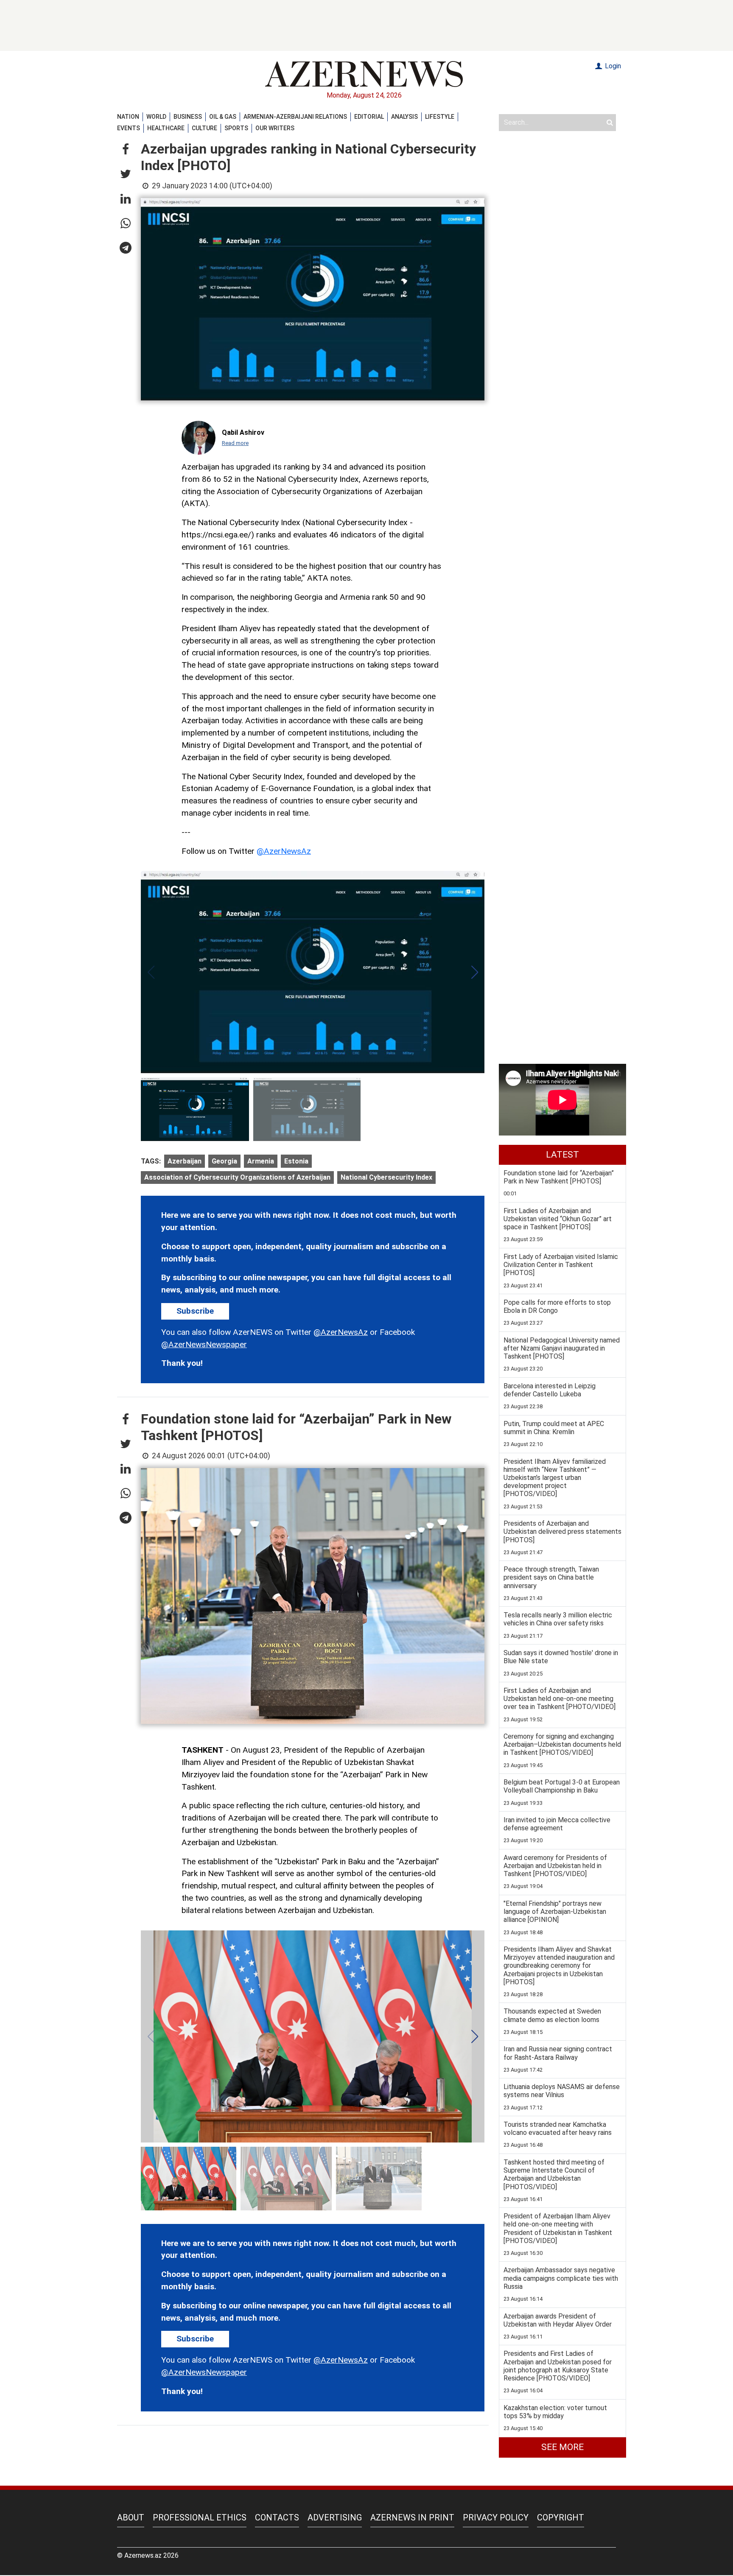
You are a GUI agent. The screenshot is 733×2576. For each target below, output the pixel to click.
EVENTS (129, 128)
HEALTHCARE (166, 128)
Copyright (561, 2517)
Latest (562, 1155)
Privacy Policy (496, 2517)
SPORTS (236, 128)
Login (612, 66)
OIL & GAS (223, 117)
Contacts (277, 2517)
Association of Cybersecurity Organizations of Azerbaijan (237, 1177)
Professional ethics (200, 2517)
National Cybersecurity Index (386, 1177)
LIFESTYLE (440, 117)
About (131, 2517)
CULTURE (204, 128)
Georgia (224, 1161)
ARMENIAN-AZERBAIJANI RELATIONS (295, 117)
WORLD (156, 117)
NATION (128, 117)
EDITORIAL (369, 117)
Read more (235, 443)
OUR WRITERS (275, 128)
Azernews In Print (412, 2517)
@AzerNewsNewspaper (204, 1344)
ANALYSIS (404, 117)
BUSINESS (188, 117)
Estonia (296, 1161)
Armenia (261, 1161)
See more (562, 2447)
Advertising (335, 2517)
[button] (126, 150)
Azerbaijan (185, 1161)
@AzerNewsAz (284, 851)
